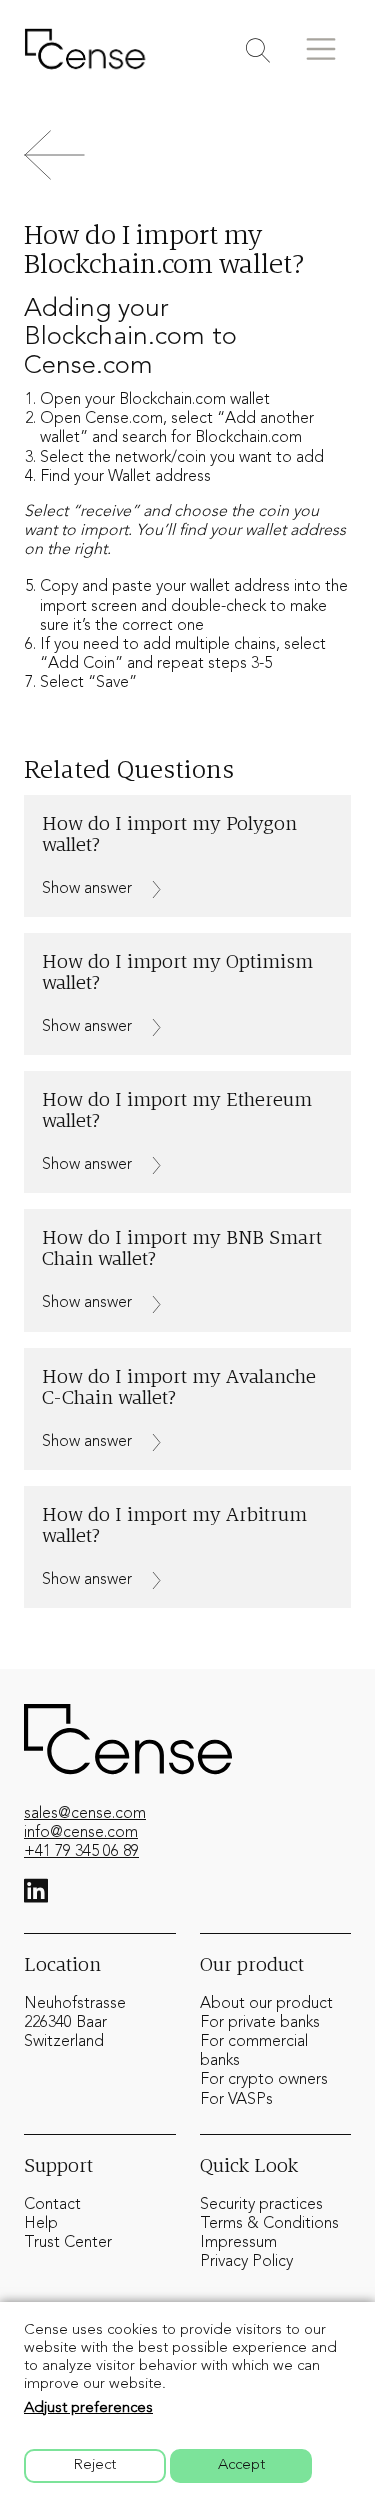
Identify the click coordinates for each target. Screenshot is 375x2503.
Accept (241, 2465)
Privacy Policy (246, 2262)
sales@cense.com (85, 1814)
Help (41, 2224)
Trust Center (68, 2243)
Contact (52, 2205)
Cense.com (124, 419)
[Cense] (85, 49)
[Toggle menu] (321, 49)
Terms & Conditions (269, 2224)
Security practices (261, 2205)
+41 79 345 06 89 (81, 1852)
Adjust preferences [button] (88, 2408)
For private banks (260, 2023)
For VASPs (236, 2100)
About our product (266, 2004)
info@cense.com (81, 1833)
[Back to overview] (187, 155)
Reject (95, 2465)
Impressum (238, 2243)
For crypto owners (264, 2080)
